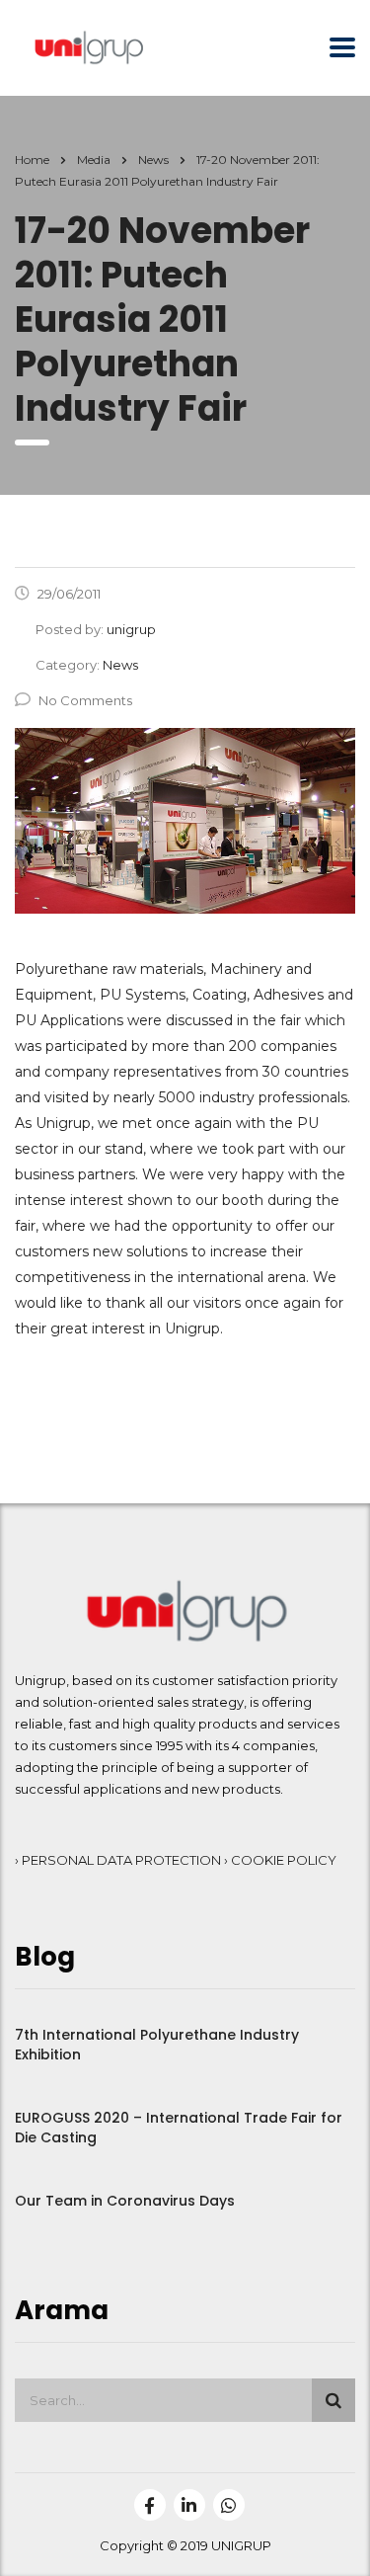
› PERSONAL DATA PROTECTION (119, 1860)
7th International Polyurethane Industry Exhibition (157, 2045)
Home (32, 160)
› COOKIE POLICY (280, 1860)
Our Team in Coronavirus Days (125, 2201)
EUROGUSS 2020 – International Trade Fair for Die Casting (179, 2128)
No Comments (85, 700)
